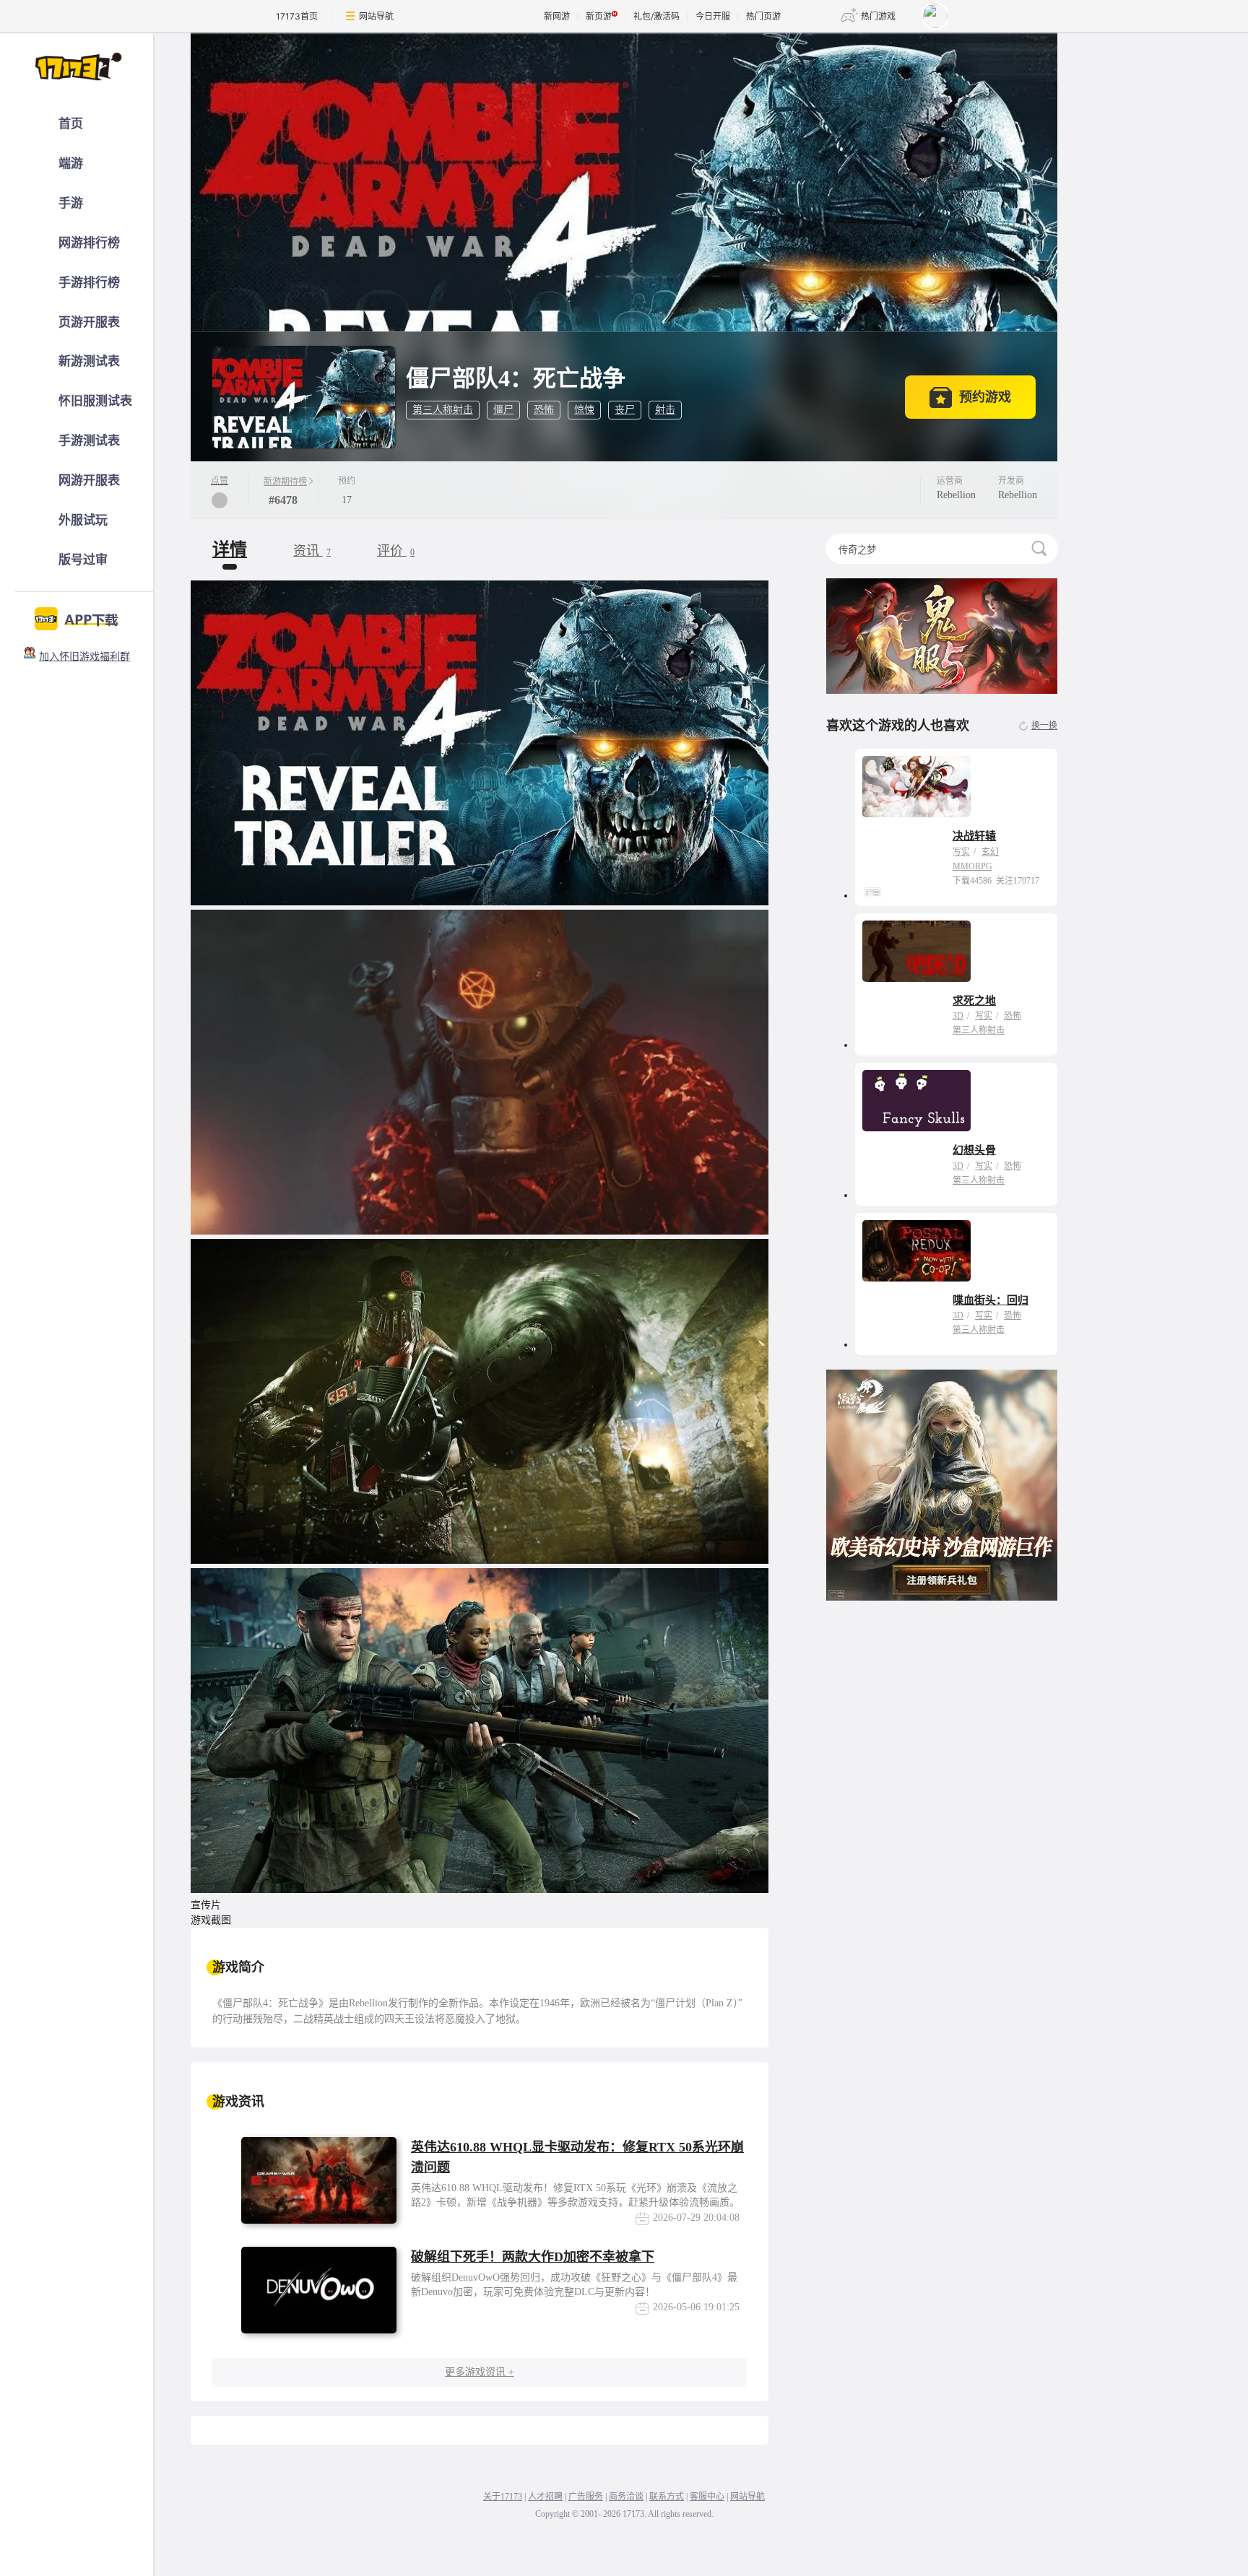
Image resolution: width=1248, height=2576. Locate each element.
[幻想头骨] (916, 1101)
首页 (71, 124)
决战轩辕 (974, 836)
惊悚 (584, 410)
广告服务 (586, 2497)
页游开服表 (89, 322)
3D (958, 1016)
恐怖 (544, 410)
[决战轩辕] (916, 787)
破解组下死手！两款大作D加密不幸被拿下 (533, 2257)
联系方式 (667, 2497)
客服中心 (707, 2497)
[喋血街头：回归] (916, 1251)
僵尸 (503, 410)
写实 (961, 852)
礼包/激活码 (656, 16)
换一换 (1044, 726)
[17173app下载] (77, 615)
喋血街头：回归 (991, 1300)
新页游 (599, 16)
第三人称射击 (443, 410)
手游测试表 (89, 441)
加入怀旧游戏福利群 (84, 657)
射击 (665, 410)
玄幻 (990, 852)
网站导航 (376, 16)
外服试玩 (83, 520)
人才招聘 (545, 2497)
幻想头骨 (974, 1150)
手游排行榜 (89, 283)
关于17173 (503, 2497)
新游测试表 (89, 361)
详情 (230, 549)
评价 (396, 551)
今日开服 (713, 16)
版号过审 (83, 560)
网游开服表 (89, 480)
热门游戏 (878, 16)
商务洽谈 (626, 2497)
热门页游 (763, 16)
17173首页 (297, 16)
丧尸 (625, 410)
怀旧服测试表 (95, 401)
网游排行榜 (89, 243)
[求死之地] (916, 951)
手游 (71, 203)
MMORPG (972, 866)
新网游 (557, 16)
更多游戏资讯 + (480, 2372)
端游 (71, 164)
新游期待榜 (285, 482)
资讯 (312, 551)
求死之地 (974, 1001)
